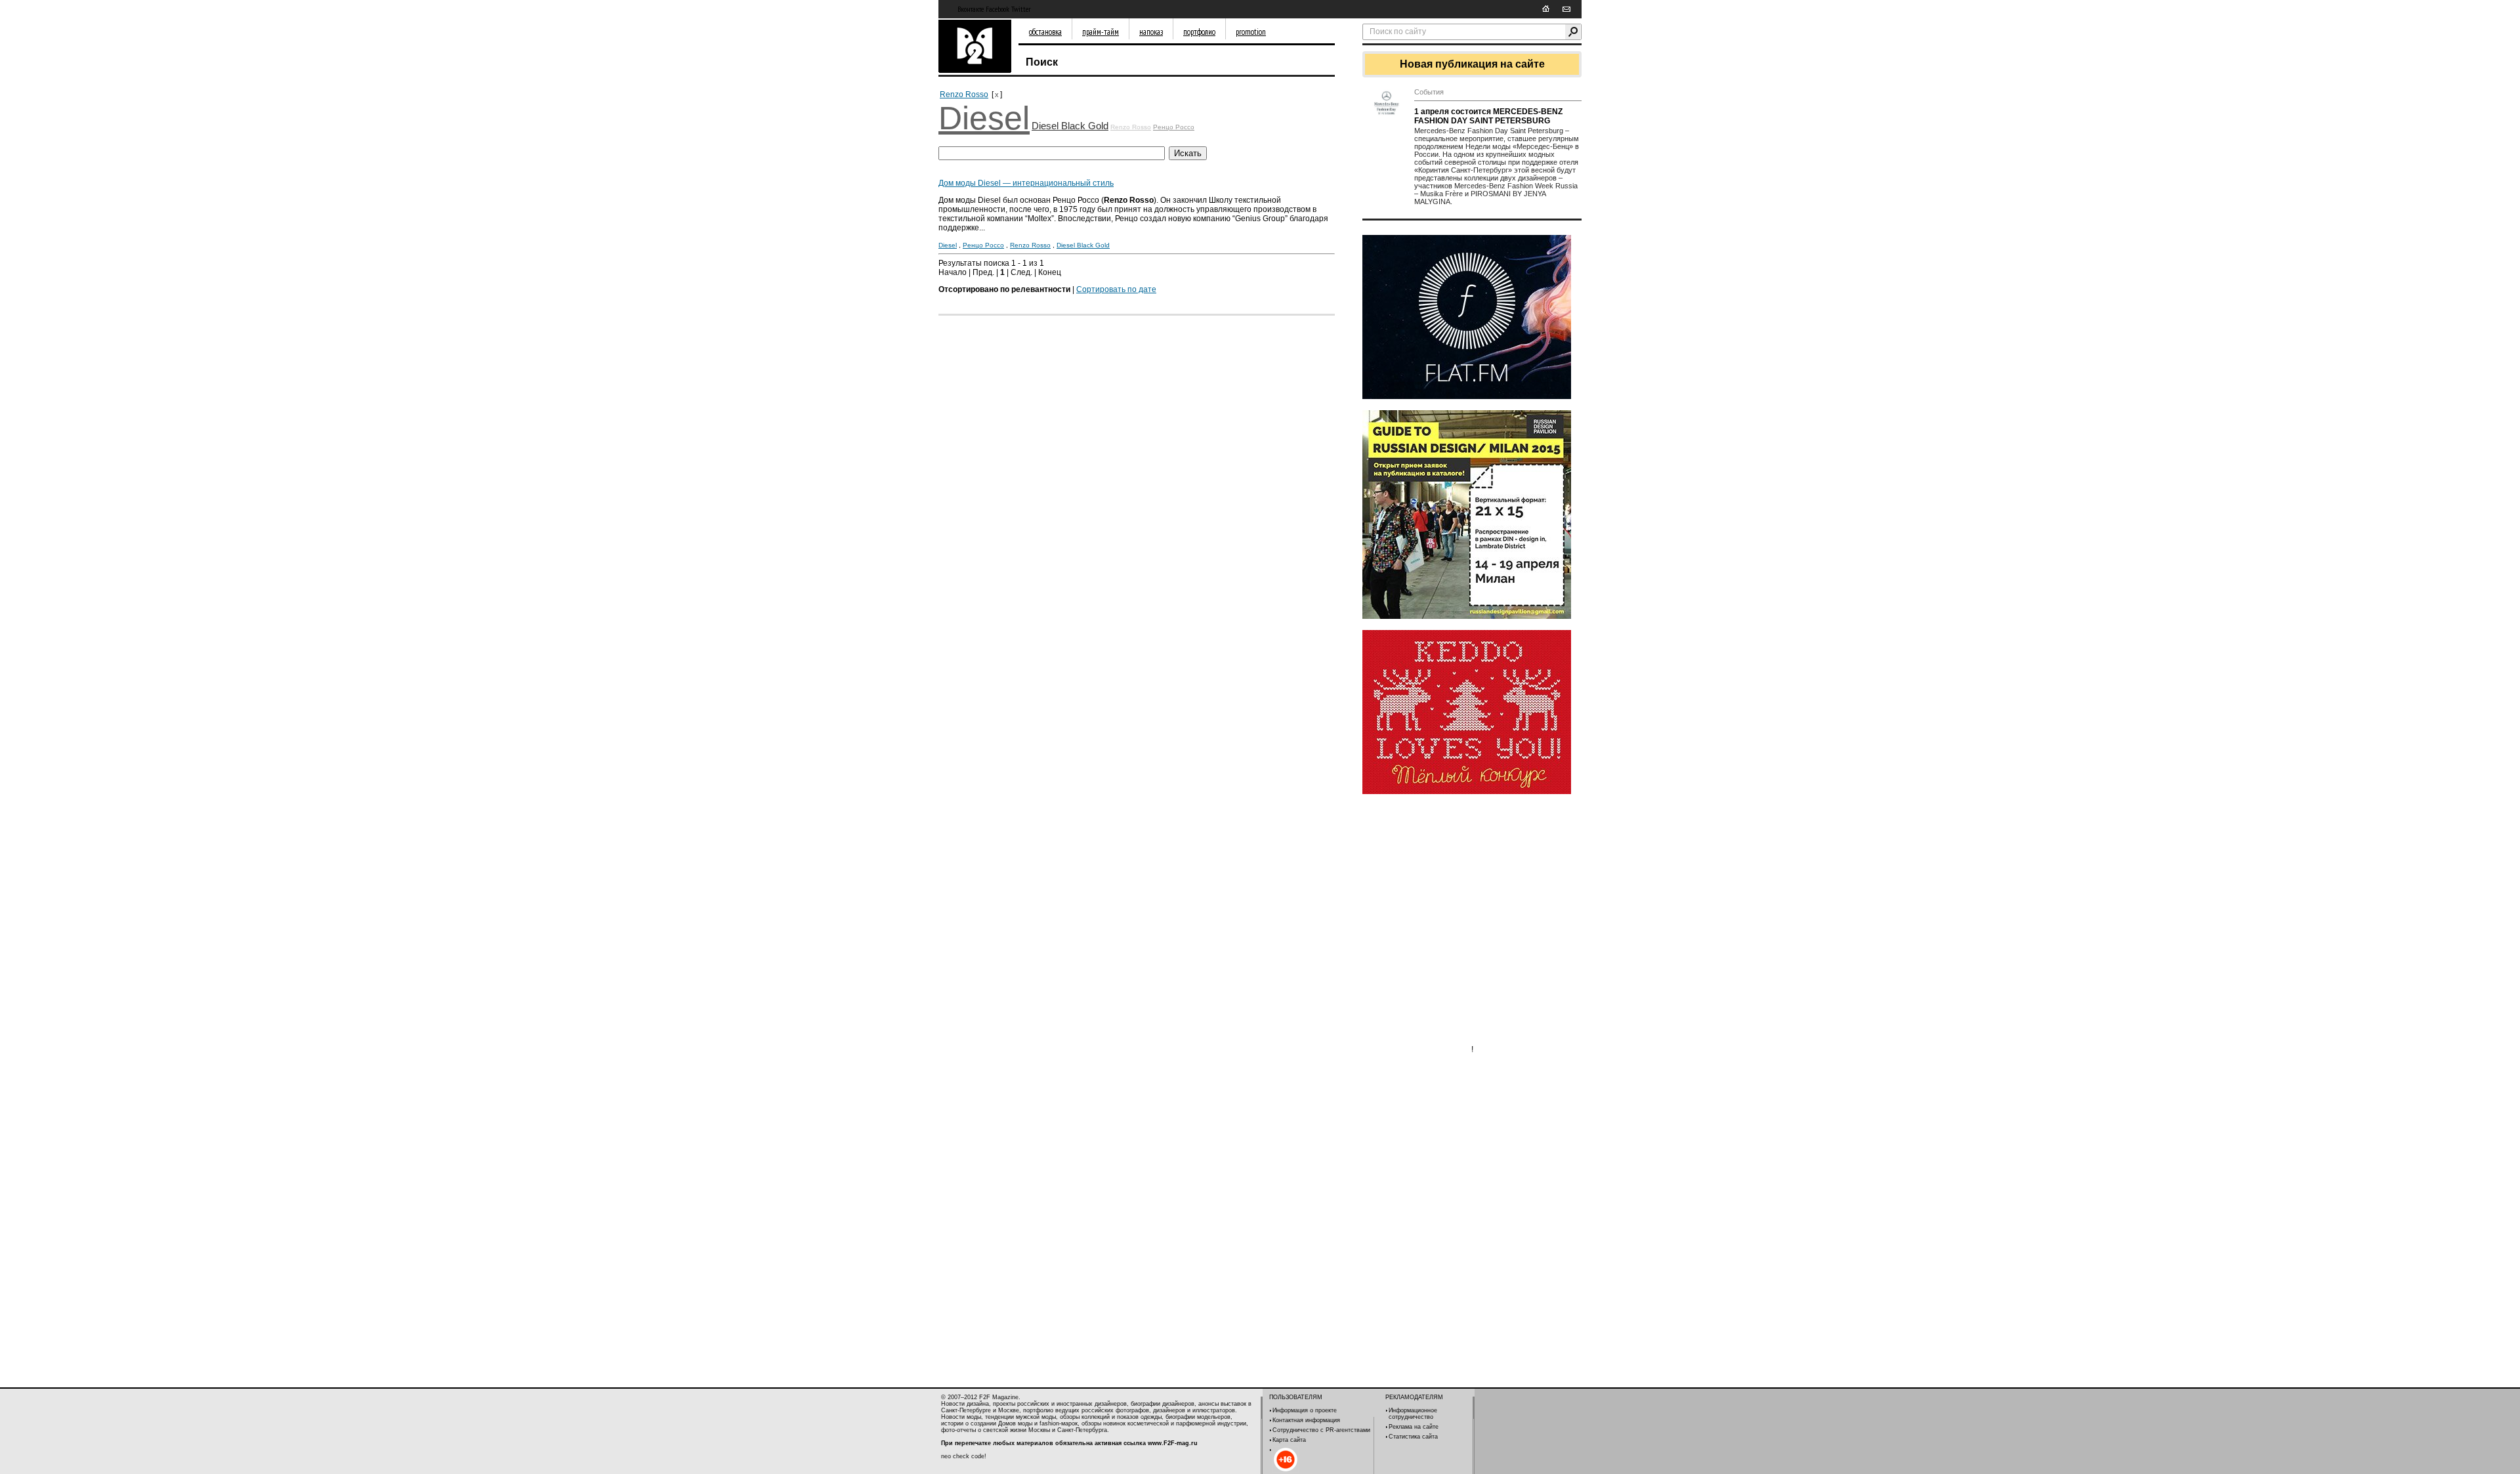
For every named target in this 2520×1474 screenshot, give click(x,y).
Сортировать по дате (1116, 289)
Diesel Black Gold (1070, 126)
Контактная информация (1306, 1420)
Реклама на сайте (1414, 1427)
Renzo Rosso (964, 95)
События (1429, 92)
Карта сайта (1289, 1440)
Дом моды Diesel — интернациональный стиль (1026, 183)
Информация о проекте (1305, 1410)
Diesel (984, 118)
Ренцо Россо (1174, 127)
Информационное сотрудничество (1413, 1414)
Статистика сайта (1413, 1437)
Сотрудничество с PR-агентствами (1321, 1430)
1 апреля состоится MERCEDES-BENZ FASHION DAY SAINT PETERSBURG (1488, 116)
